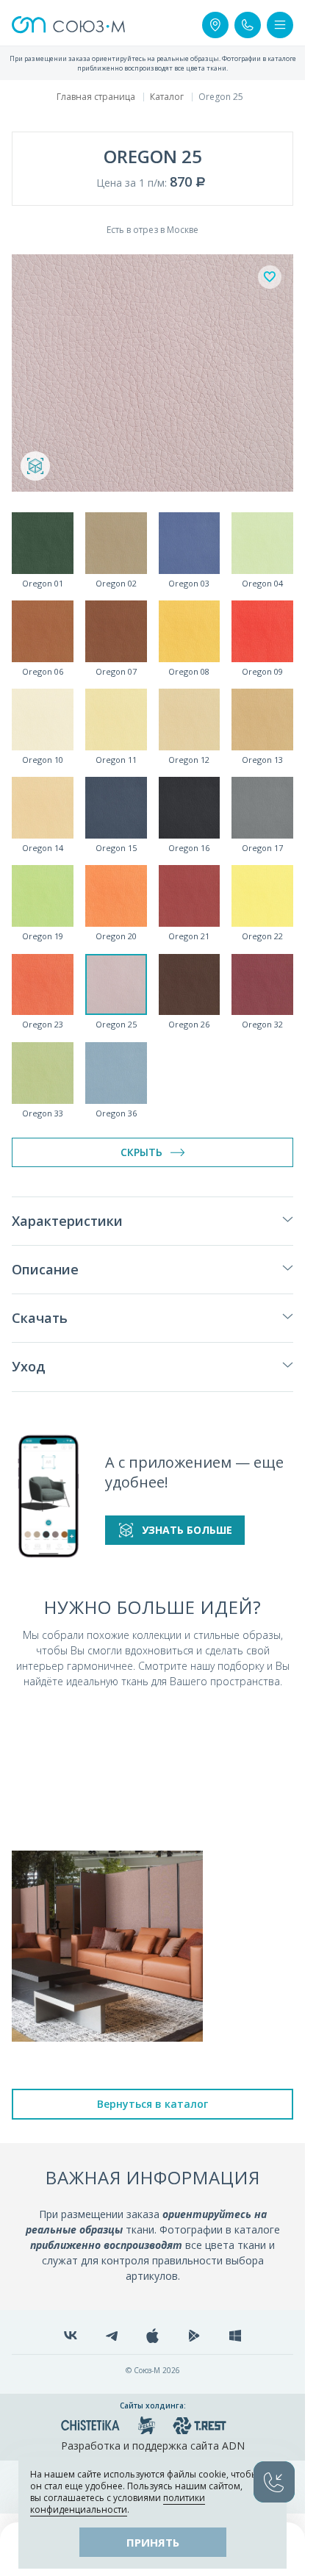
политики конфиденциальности (118, 2504)
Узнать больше (187, 1530)
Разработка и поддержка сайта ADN (153, 2446)
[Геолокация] (215, 25)
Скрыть (141, 1152)
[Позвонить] (248, 25)
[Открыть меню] (280, 25)
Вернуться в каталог (152, 2104)
